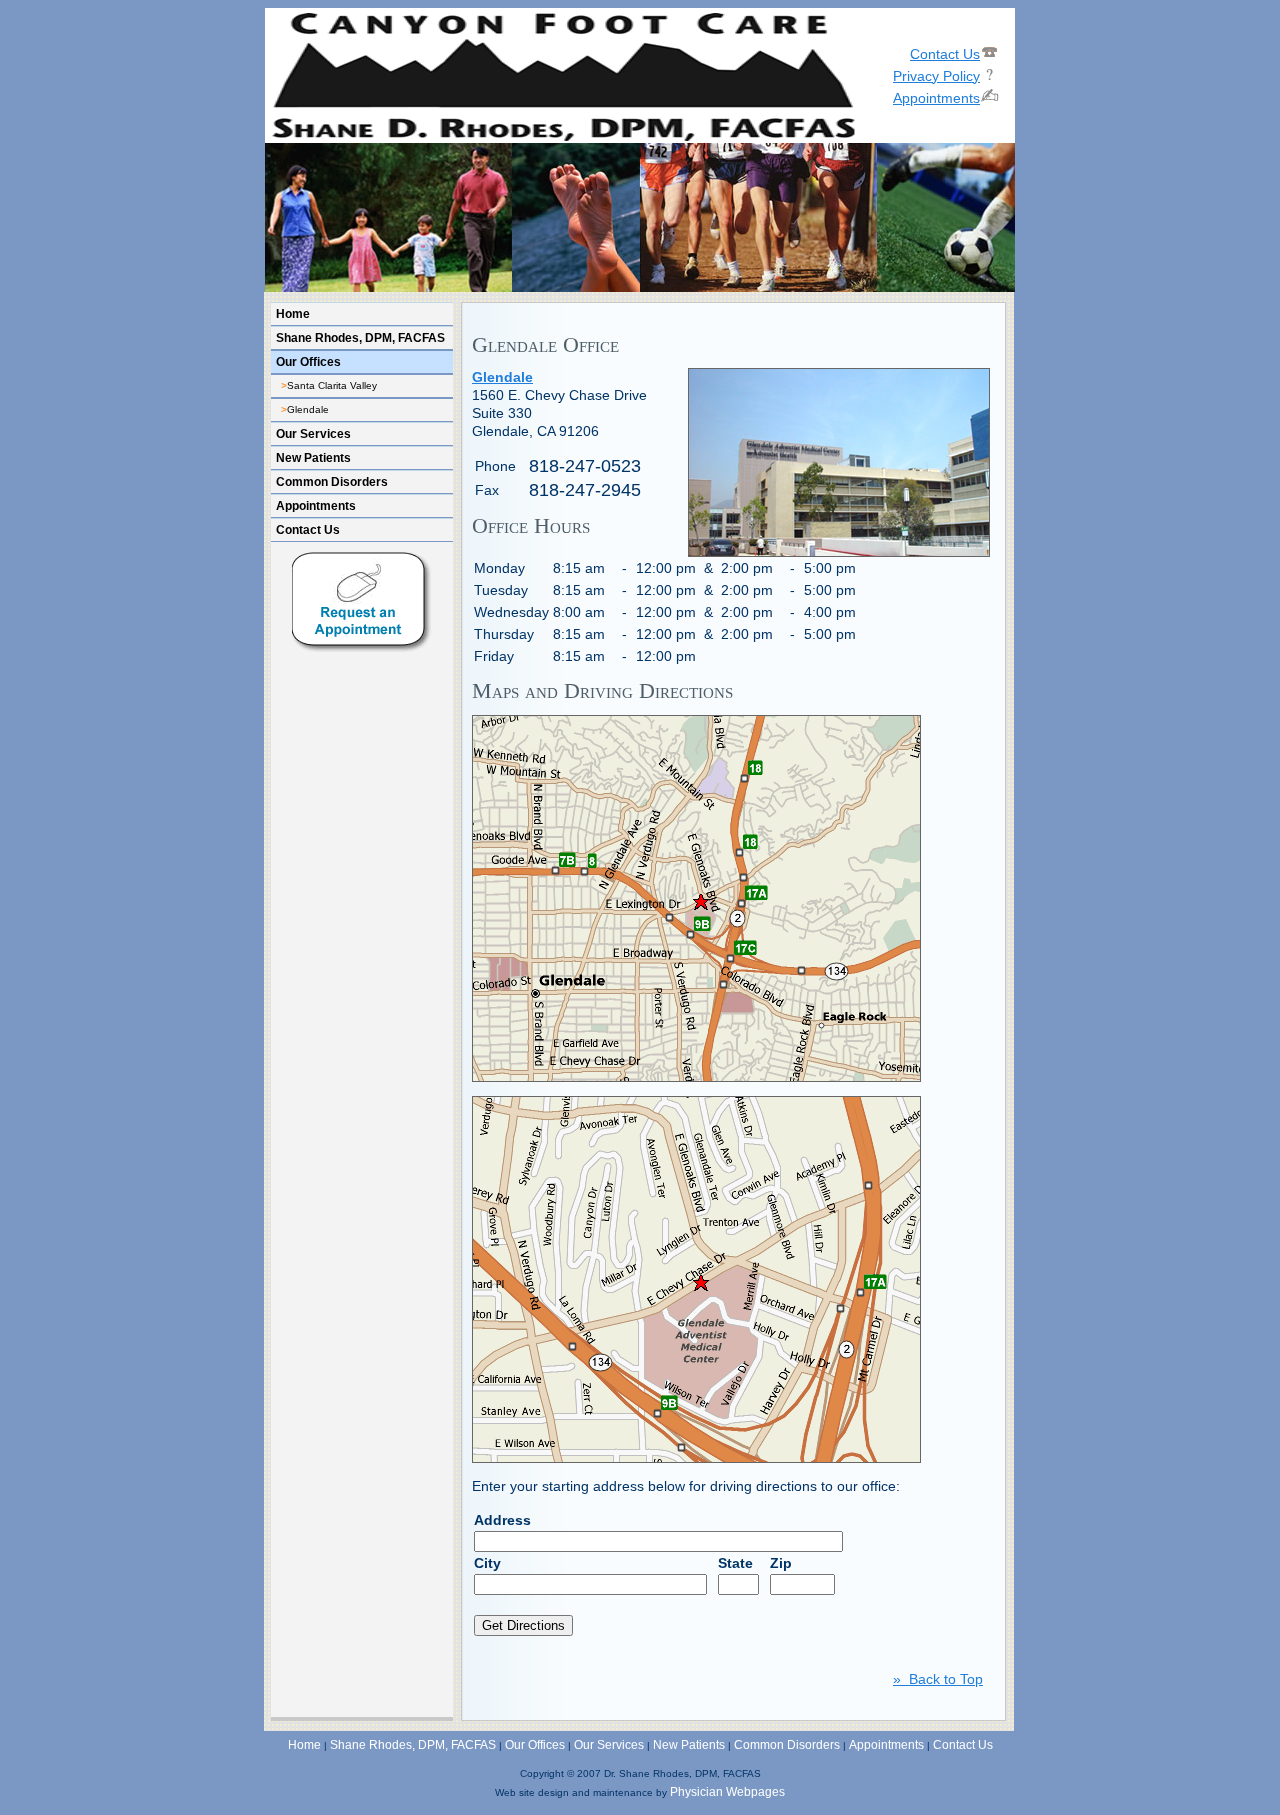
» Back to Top (938, 1679)
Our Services (313, 434)
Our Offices (308, 362)
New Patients (313, 458)
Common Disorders (332, 482)
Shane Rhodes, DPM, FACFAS (360, 338)
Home (293, 314)
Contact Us (308, 530)
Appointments (316, 506)
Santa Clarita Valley (332, 385)
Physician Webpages (727, 1792)
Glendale (308, 409)
